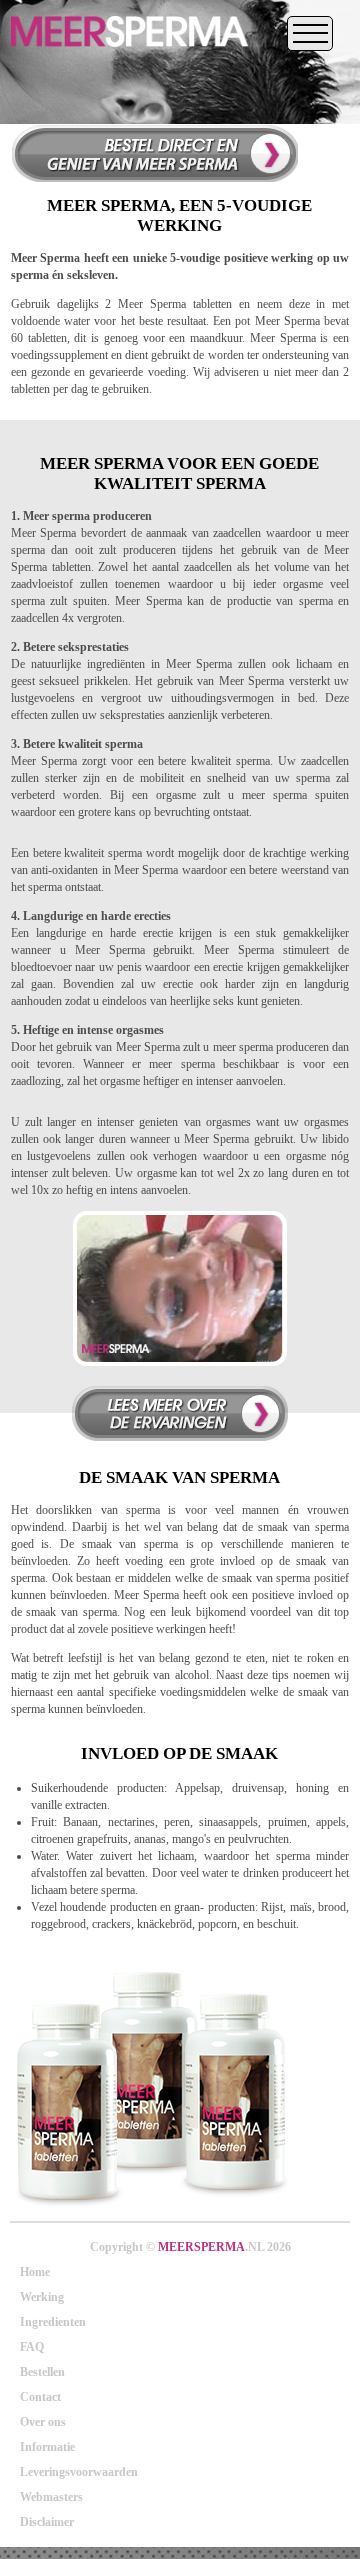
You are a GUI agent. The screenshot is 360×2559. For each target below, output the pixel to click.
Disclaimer (47, 2522)
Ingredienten (53, 2322)
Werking (42, 2297)
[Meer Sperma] (129, 53)
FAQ (32, 2347)
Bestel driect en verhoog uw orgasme (154, 153)
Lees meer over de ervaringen (180, 1413)
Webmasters (51, 2497)
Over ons (43, 2422)
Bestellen (42, 2372)
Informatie (47, 2447)
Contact (40, 2397)
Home (35, 2272)
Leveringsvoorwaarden (79, 2472)
